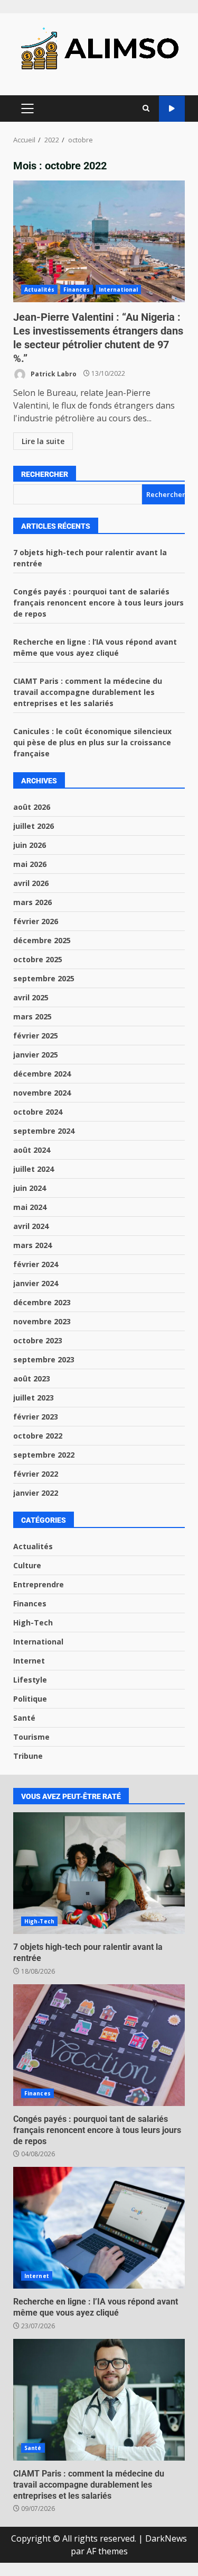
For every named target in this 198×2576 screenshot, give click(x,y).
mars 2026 (32, 902)
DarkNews (166, 2538)
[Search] (146, 109)
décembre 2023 (42, 1302)
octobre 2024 (38, 1112)
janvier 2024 (36, 1283)
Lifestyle (30, 1680)
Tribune (28, 1756)
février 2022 (36, 1474)
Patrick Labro (53, 373)
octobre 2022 (38, 1436)
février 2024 (36, 1264)
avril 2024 (31, 1226)
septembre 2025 (44, 978)
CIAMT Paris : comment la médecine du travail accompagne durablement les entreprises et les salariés (88, 692)
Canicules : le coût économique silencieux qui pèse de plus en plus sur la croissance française (92, 742)
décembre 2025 (42, 940)
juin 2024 (30, 1188)
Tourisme (31, 1737)
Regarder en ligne (172, 109)
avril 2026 (31, 883)
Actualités (39, 290)
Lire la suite (43, 441)
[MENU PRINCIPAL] (27, 109)
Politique (30, 1699)
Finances (77, 290)
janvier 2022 (36, 1493)
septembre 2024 (44, 1131)
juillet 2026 (34, 826)
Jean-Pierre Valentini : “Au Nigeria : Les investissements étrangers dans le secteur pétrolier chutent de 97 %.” (99, 241)
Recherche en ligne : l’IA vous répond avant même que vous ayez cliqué (99, 2228)
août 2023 (32, 1379)
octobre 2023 (38, 1340)
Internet (29, 1661)
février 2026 (36, 921)
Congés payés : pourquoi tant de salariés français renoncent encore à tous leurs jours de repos (98, 603)
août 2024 (32, 1150)
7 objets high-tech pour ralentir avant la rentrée (99, 1873)
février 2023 (36, 1417)
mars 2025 (32, 1016)
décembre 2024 (42, 1074)
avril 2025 (31, 997)
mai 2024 (30, 1207)
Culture (27, 1565)
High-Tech (33, 1623)
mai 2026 (30, 864)
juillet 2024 (34, 1169)
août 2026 (32, 807)
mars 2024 (32, 1245)
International (118, 290)
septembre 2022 (44, 1455)
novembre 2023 (42, 1321)
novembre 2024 (42, 1093)
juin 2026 (30, 845)
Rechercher (45, 474)
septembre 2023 (44, 1359)
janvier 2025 (36, 1055)
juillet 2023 (34, 1398)
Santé (24, 1718)
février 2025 (36, 1036)
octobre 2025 (38, 959)
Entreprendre (39, 1584)
